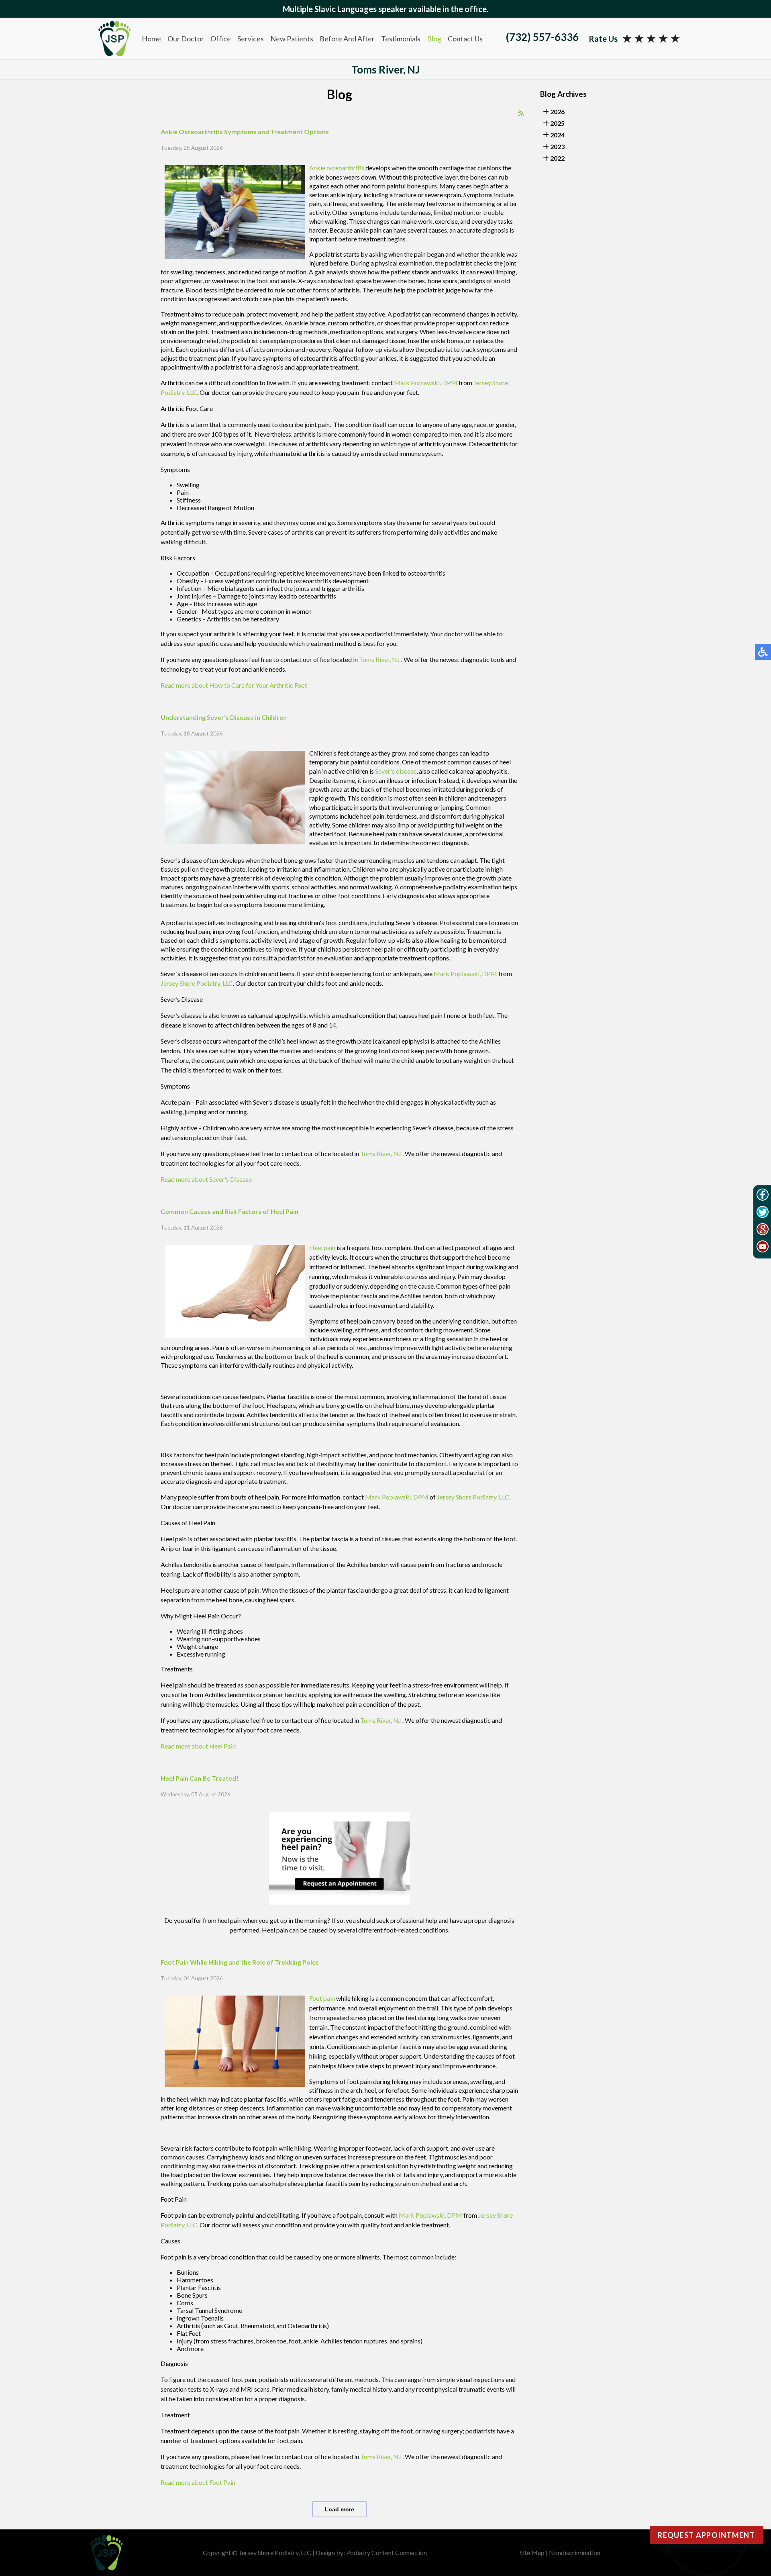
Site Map (532, 2553)
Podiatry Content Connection (387, 2553)
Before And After (347, 39)
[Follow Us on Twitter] (763, 1213)
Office (221, 39)
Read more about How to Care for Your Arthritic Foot (234, 685)
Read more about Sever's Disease (206, 1179)
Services (251, 39)
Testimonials (401, 39)
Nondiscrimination (575, 2553)
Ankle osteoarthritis (337, 168)
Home (151, 39)
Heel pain (322, 1247)
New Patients (292, 39)
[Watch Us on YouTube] (763, 1248)
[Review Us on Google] (763, 1230)
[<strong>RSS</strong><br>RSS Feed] (521, 113)
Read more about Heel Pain (198, 1746)
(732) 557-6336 (542, 37)
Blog (434, 39)
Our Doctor (186, 39)
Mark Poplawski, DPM (426, 383)
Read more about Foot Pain (198, 2482)
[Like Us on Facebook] (763, 1196)
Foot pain (322, 1998)
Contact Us (465, 39)
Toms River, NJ (379, 659)
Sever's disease (396, 771)
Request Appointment (706, 2535)
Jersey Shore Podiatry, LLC (197, 983)
